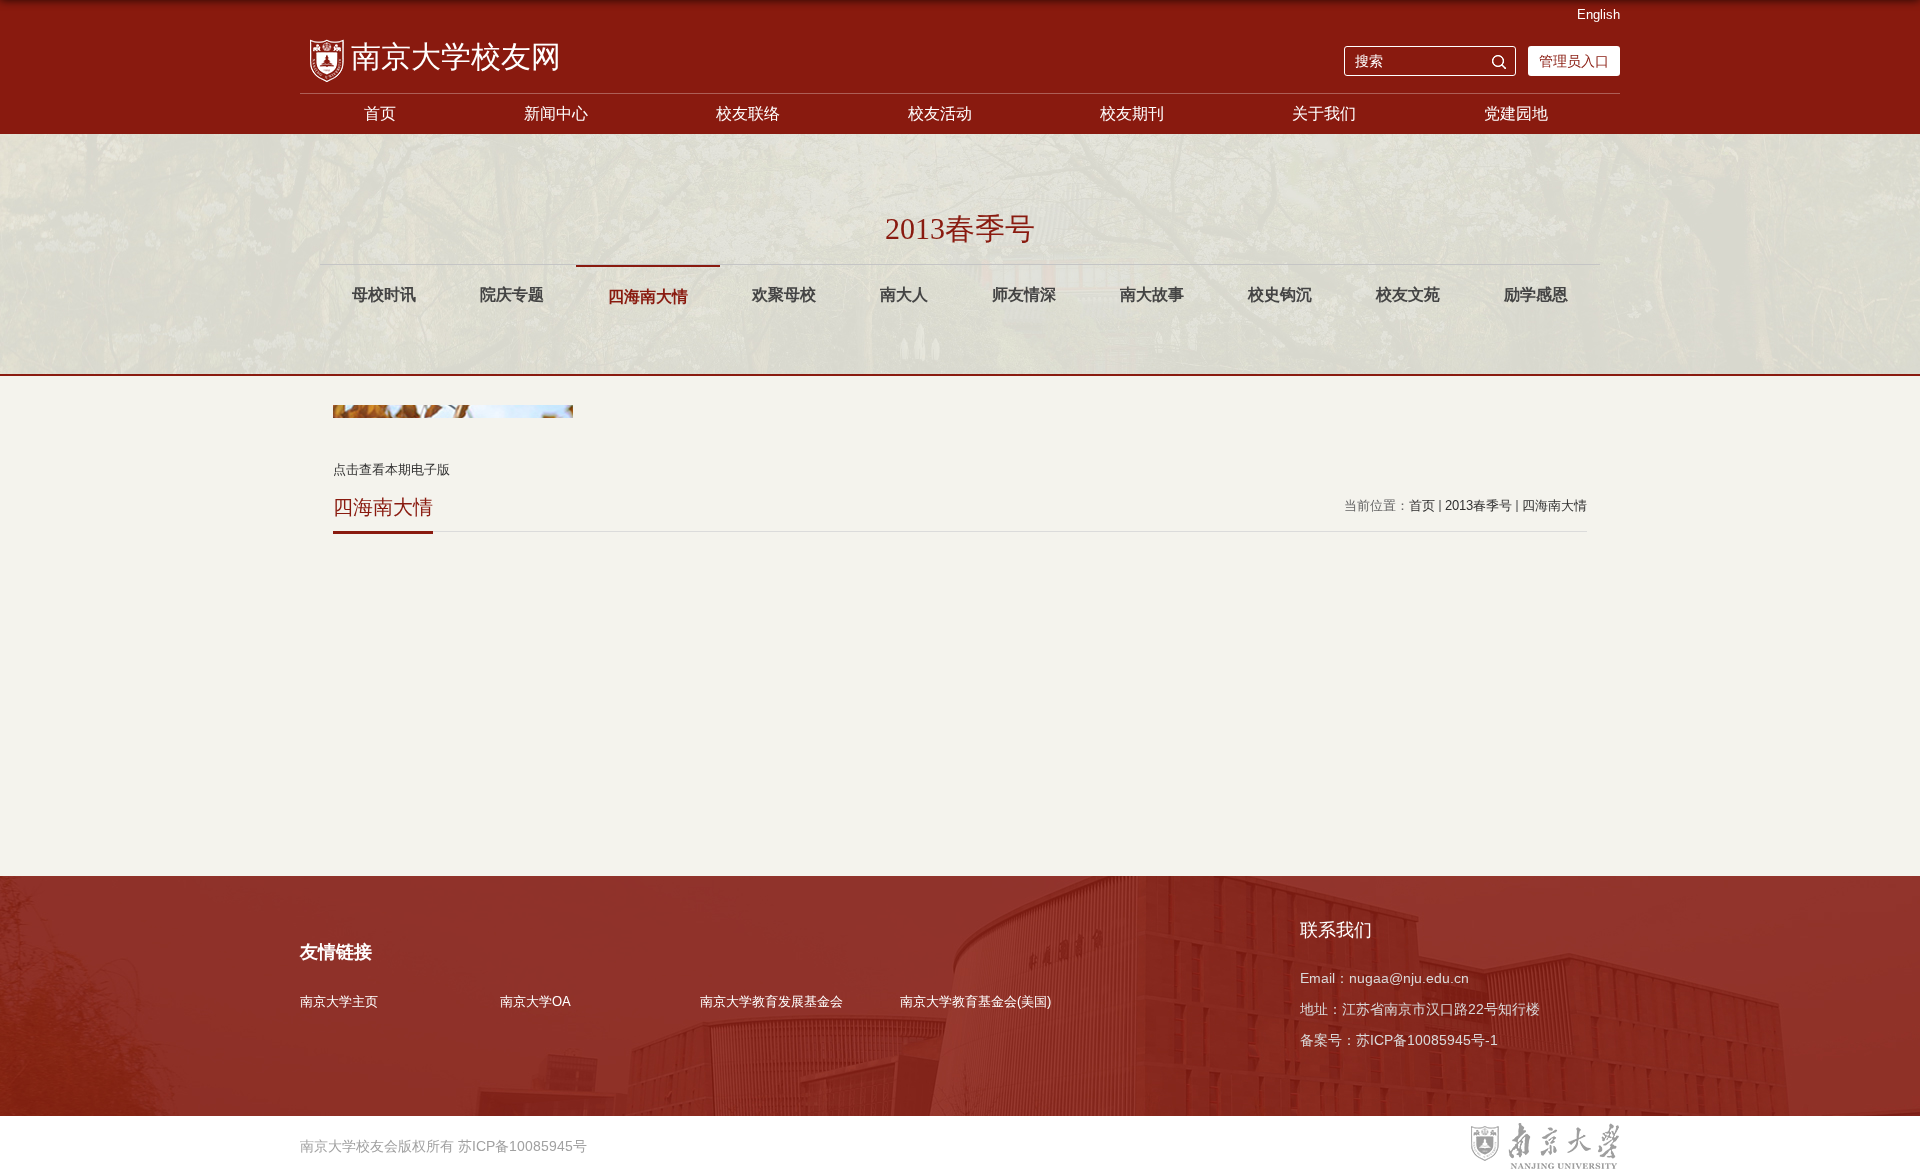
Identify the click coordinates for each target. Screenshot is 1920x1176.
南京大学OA (535, 1001)
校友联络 (748, 113)
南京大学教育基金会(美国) (975, 1001)
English (1598, 14)
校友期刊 (1132, 113)
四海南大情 (1554, 505)
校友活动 (940, 113)
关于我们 (1324, 113)
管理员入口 (1574, 61)
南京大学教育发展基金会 (771, 1001)
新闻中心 (556, 113)
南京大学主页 (339, 1001)
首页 (380, 113)
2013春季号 (1478, 505)
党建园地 (1516, 113)
